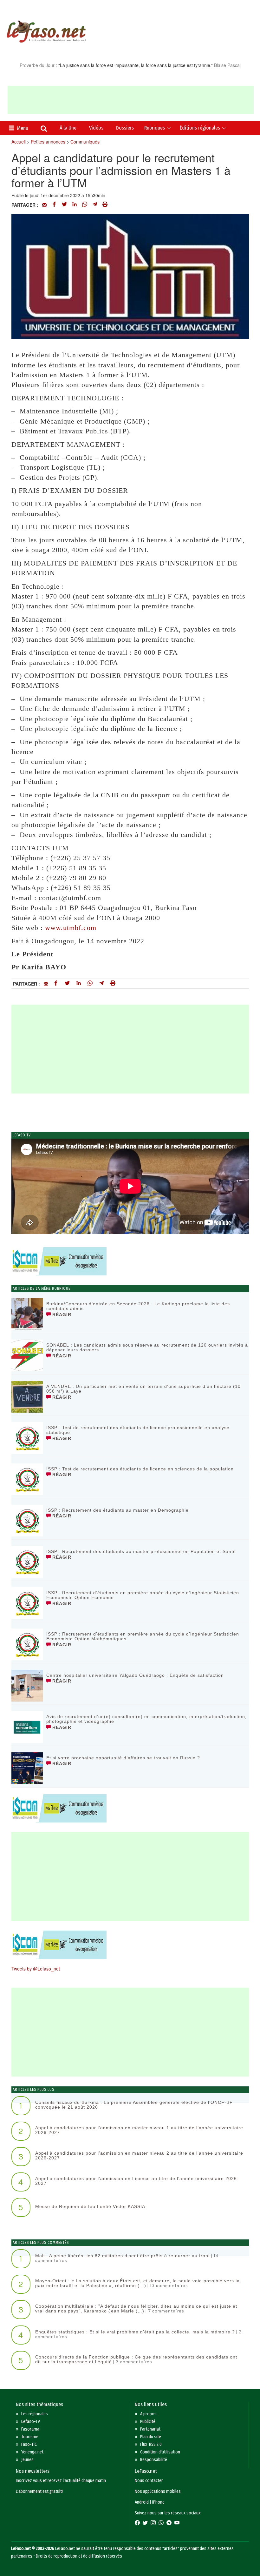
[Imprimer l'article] (105, 205)
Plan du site (151, 2437)
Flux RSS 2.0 (151, 2444)
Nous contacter (149, 2481)
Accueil (19, 142)
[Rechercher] (44, 129)
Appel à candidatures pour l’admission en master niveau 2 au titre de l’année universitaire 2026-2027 (139, 2155)
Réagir (61, 1315)
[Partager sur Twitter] (64, 205)
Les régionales (35, 2414)
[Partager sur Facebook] (54, 205)
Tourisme (30, 2437)
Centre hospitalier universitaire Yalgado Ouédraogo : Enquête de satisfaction (135, 1675)
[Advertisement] (131, 100)
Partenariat (150, 2429)
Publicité (148, 2422)
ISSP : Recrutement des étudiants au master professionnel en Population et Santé (141, 1551)
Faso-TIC (29, 2444)
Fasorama (30, 2429)
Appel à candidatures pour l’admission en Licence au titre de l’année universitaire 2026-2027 (137, 2181)
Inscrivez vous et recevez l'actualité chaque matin (61, 2481)
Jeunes (27, 2460)
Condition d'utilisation (160, 2452)
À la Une (68, 128)
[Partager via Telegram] (95, 205)
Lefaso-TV (31, 2422)
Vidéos (96, 128)
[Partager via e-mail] (44, 205)
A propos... (150, 2414)
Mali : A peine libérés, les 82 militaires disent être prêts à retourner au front (123, 2256)
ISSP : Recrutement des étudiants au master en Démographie (117, 1510)
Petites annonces (48, 142)
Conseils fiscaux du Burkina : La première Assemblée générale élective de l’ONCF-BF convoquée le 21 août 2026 (134, 2105)
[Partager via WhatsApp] (85, 205)
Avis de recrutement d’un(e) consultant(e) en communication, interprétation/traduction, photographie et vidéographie (146, 1719)
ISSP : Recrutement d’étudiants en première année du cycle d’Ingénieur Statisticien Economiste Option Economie (143, 1595)
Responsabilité (154, 2460)
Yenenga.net (32, 2452)
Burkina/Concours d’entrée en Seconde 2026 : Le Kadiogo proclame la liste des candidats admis (138, 1306)
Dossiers (125, 128)
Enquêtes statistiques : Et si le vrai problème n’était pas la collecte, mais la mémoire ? (135, 2332)
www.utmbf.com (71, 928)
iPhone (158, 2502)
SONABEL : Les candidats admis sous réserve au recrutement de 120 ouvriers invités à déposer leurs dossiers (147, 1347)
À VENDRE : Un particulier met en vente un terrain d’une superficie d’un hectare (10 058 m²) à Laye (143, 1389)
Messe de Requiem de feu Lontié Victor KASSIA (90, 2206)
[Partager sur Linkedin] (75, 205)
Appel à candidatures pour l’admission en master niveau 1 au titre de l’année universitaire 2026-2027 (139, 2130)
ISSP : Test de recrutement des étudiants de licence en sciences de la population (140, 1469)
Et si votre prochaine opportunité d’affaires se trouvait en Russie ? (123, 1758)
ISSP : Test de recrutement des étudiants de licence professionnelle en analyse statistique (138, 1430)
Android (142, 2502)
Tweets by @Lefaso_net (36, 1969)
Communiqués (85, 142)
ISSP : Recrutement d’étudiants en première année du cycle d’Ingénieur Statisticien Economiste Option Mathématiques (143, 1636)
